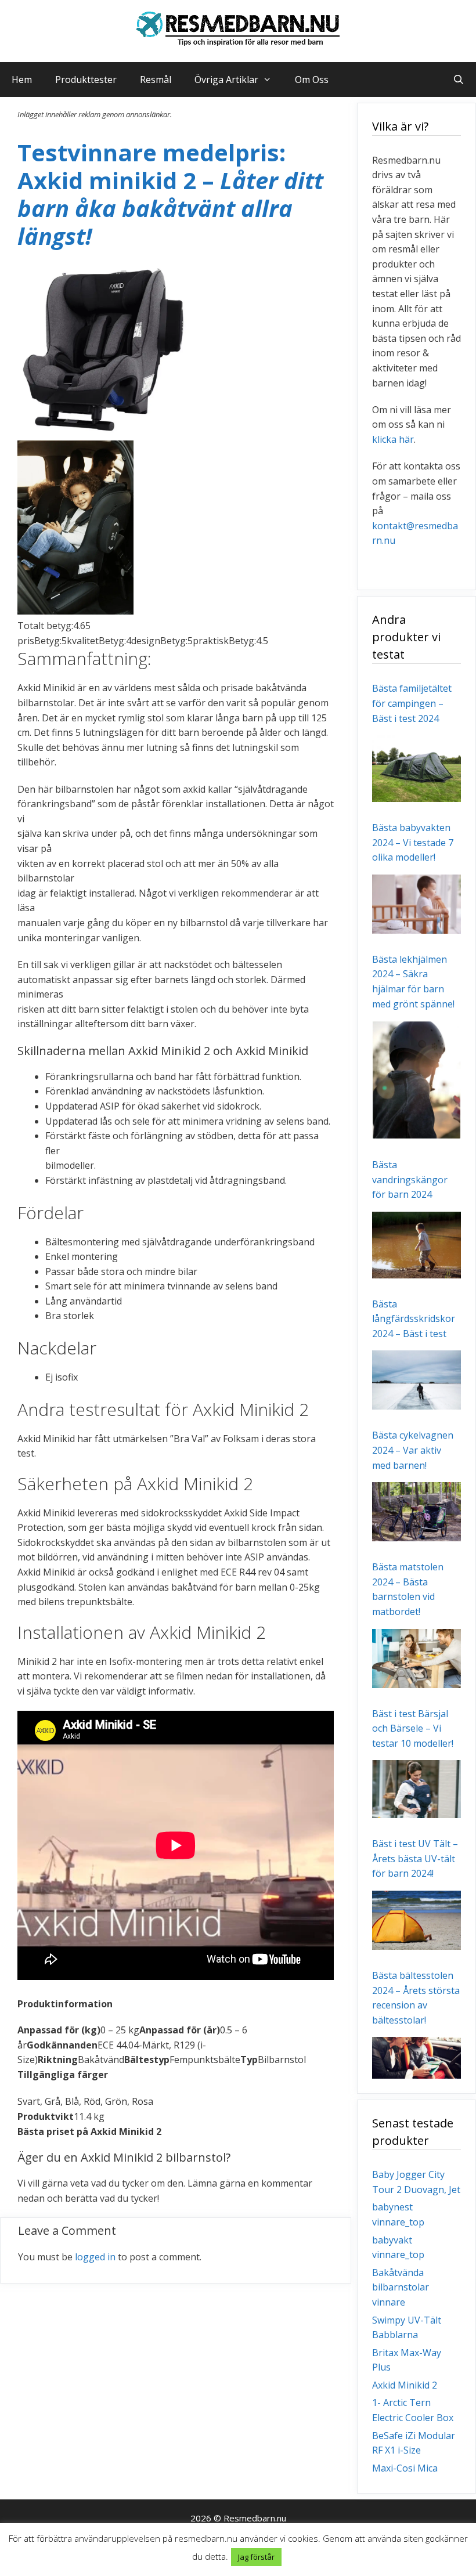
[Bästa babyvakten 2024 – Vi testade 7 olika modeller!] (416, 926)
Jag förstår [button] (256, 2557)
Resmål (156, 80)
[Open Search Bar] (458, 80)
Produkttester (86, 80)
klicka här (393, 439)
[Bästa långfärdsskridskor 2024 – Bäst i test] (416, 1402)
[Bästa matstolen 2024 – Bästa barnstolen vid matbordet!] (416, 1680)
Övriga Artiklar (226, 80)
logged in (95, 2257)
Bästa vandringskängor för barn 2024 (410, 1179)
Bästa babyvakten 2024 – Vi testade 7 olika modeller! (413, 842)
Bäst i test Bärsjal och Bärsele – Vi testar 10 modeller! (413, 1728)
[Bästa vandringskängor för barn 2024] (416, 1270)
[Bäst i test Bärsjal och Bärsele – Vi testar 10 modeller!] (416, 1811)
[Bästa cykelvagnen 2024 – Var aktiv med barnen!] (416, 1534)
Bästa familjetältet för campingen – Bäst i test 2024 (412, 703)
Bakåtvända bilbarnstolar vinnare (401, 2287)
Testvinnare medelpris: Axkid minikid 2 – (170, 194)
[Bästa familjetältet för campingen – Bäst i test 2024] (416, 794)
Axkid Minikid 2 (405, 2385)
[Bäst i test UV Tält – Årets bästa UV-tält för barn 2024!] (416, 1942)
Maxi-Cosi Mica (405, 2468)
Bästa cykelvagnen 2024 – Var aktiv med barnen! (413, 1450)
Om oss (312, 80)
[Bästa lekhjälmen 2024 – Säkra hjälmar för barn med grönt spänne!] (416, 1132)
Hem (22, 80)
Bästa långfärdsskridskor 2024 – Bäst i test (414, 1319)
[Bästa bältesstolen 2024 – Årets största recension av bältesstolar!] (416, 2071)
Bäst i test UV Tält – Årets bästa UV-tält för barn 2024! (415, 1858)
